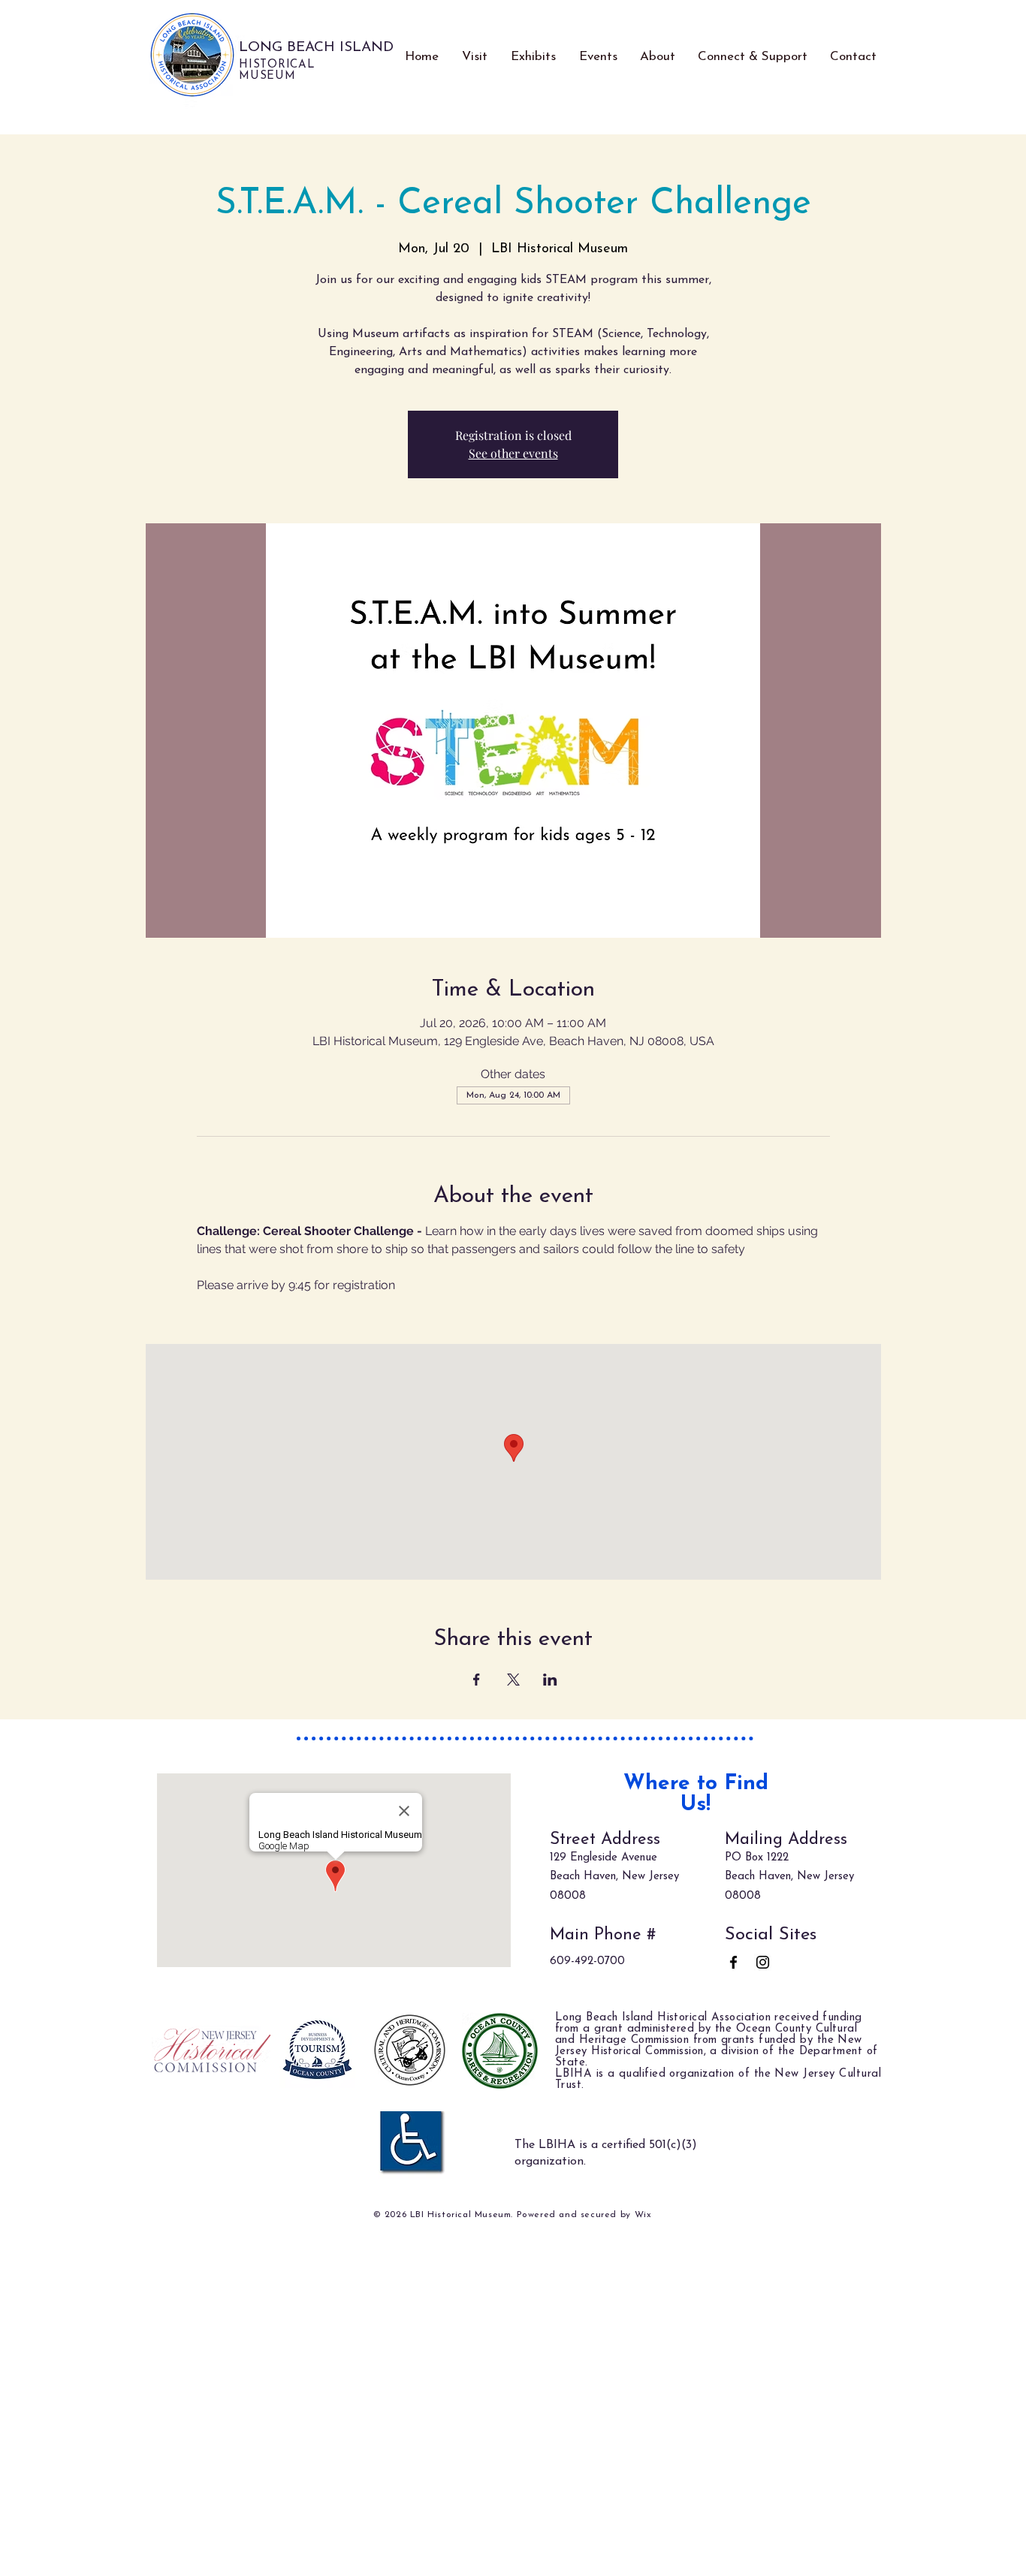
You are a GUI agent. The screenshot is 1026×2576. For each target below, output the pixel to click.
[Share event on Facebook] (477, 1680)
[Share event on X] (513, 1680)
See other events (513, 453)
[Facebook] (733, 1962)
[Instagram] (763, 1962)
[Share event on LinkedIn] (550, 1680)
